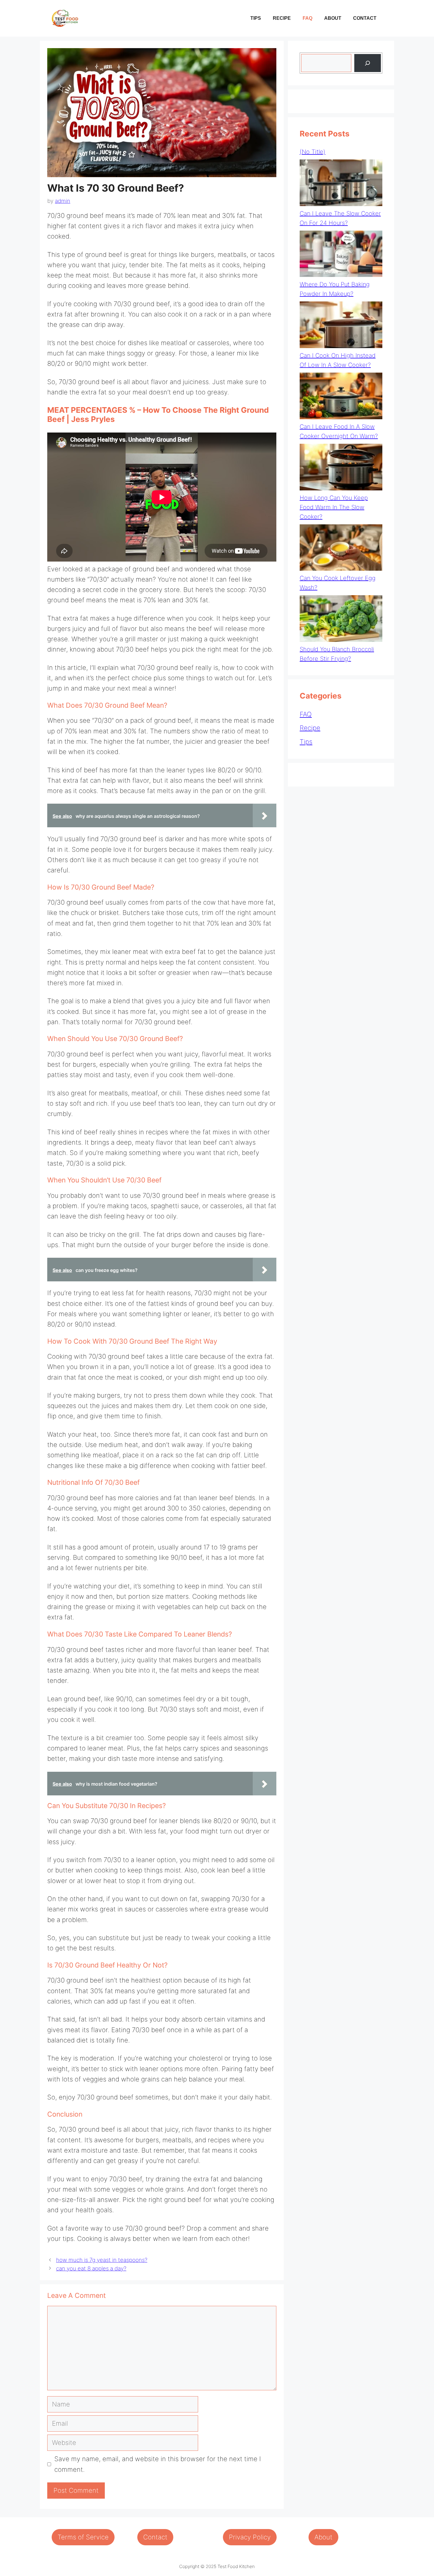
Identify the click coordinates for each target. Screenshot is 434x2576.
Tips (256, 18)
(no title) (313, 152)
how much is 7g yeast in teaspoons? (102, 2260)
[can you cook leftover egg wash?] (341, 549)
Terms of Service (83, 2537)
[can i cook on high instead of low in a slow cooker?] (341, 326)
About (333, 18)
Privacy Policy (250, 2537)
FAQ (307, 18)
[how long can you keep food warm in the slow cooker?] (341, 468)
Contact (365, 18)
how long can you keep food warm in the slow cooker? (334, 507)
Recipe (282, 18)
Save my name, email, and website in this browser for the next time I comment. (158, 2464)
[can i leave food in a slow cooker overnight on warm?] (341, 397)
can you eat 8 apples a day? (91, 2269)
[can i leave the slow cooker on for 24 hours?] (341, 184)
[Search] (368, 63)
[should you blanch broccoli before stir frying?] (341, 620)
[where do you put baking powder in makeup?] (341, 255)
